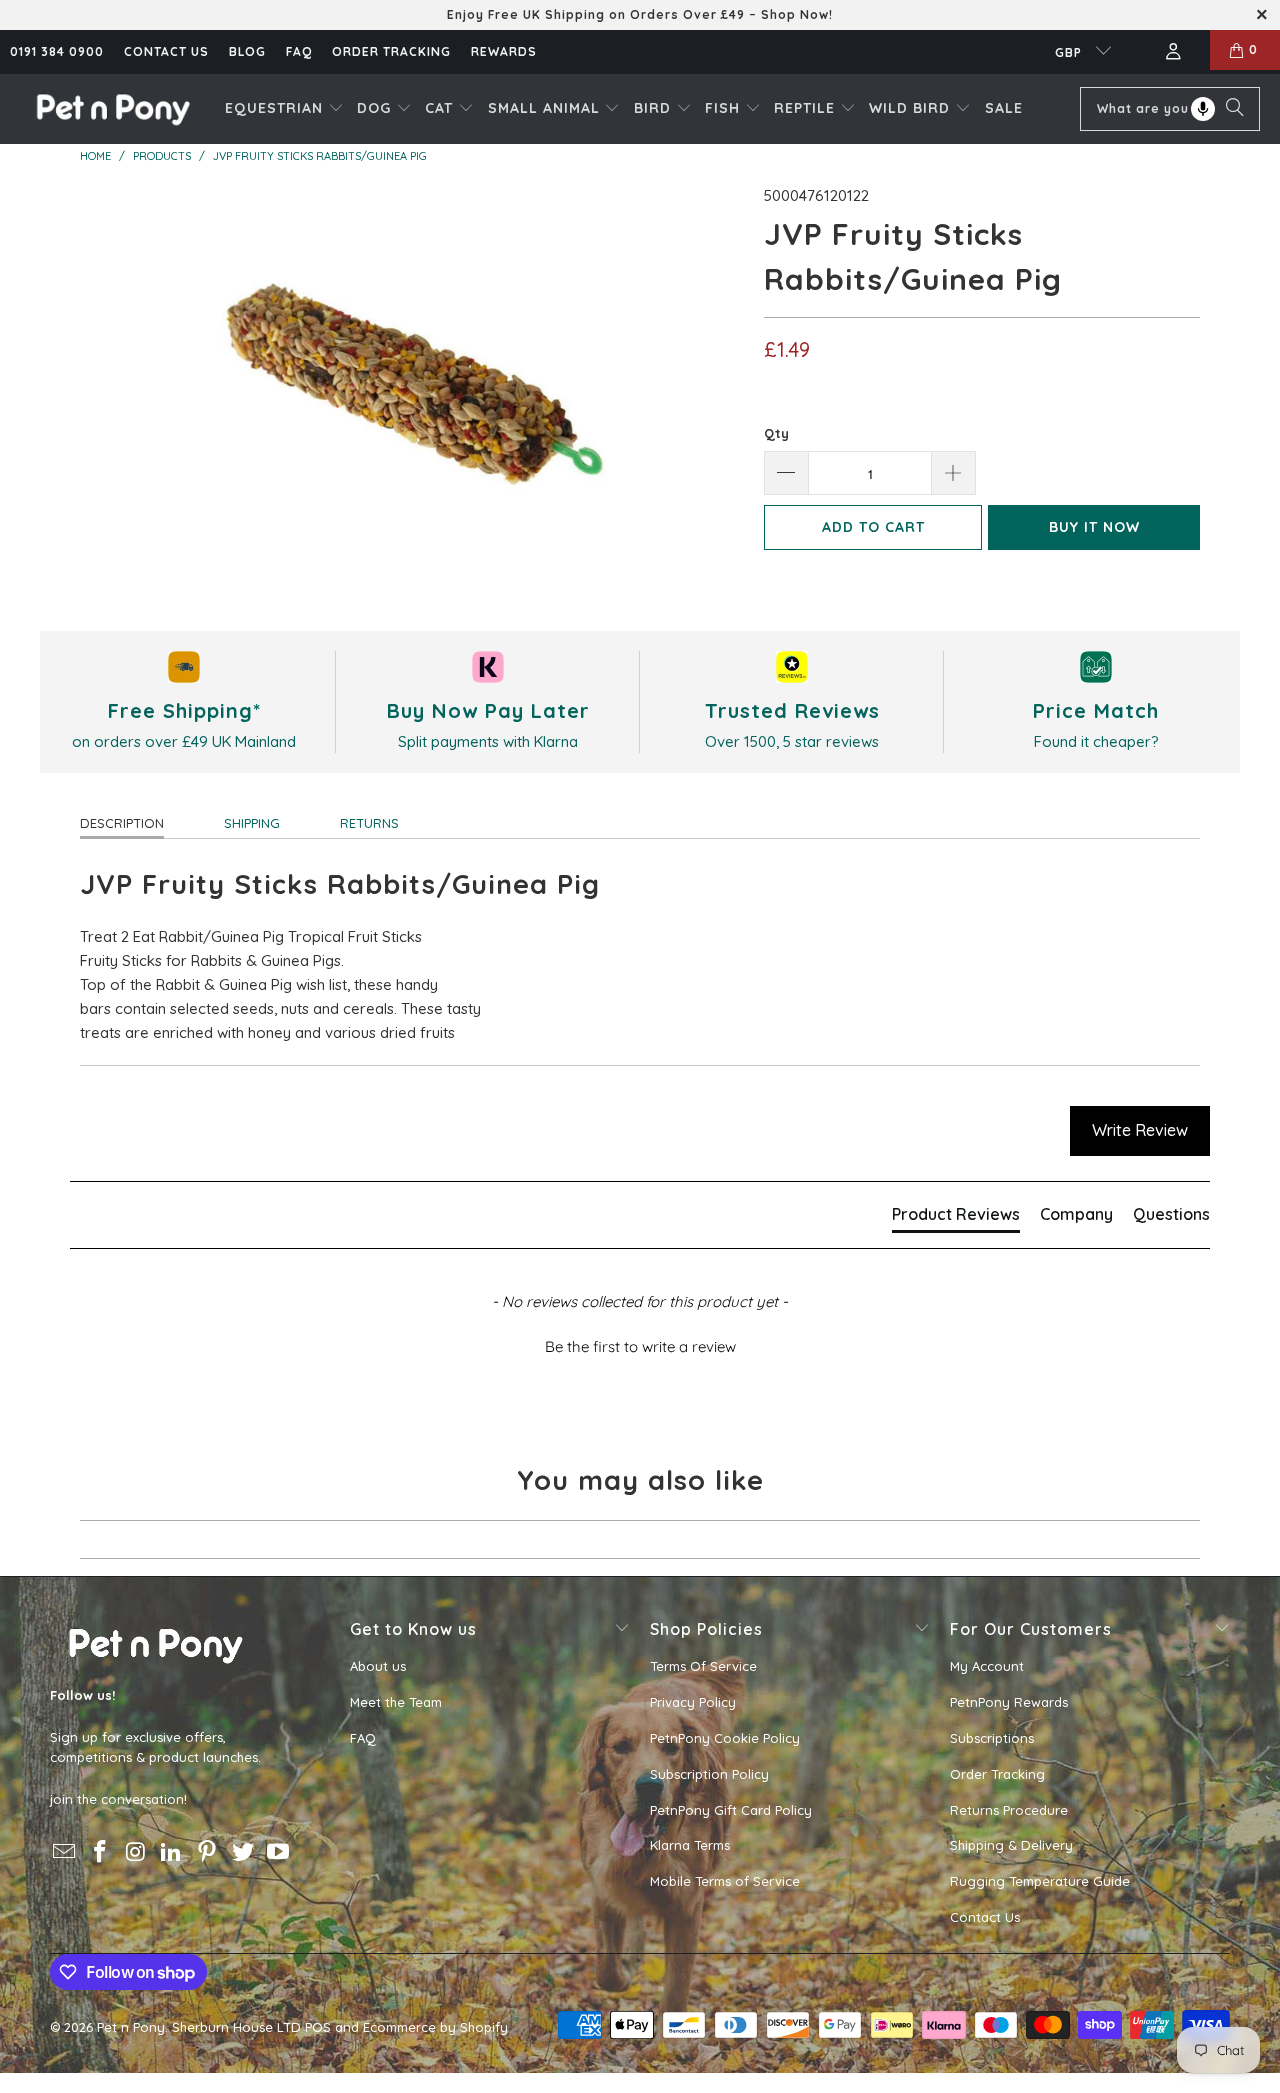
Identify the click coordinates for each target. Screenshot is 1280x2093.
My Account (987, 1666)
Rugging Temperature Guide (1040, 1881)
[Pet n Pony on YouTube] (279, 1852)
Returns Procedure (1009, 1810)
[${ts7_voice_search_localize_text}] (1203, 109)
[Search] (1235, 109)
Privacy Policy (693, 1702)
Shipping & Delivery (1011, 1845)
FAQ (299, 51)
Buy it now (1094, 527)
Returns (369, 823)
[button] (284, 109)
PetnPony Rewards (1009, 1702)
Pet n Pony (131, 2027)
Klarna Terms (690, 1845)
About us (378, 1666)
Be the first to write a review (640, 1346)
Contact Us (985, 1917)
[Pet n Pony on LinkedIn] (172, 1852)
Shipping (252, 823)
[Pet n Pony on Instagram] (136, 1852)
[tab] (956, 1218)
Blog (247, 51)
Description (122, 823)
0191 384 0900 (57, 51)
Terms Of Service (703, 1666)
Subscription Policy (709, 1774)
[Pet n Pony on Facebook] (101, 1852)
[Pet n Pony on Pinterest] (208, 1852)
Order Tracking (391, 51)
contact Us (166, 51)
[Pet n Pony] (112, 108)
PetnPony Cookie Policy (725, 1738)
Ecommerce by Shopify (435, 2027)
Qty (776, 433)
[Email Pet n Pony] (65, 1852)
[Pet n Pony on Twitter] (243, 1852)
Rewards (504, 51)
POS (318, 2027)
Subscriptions (992, 1738)
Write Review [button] (1140, 1130)
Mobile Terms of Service (725, 1881)
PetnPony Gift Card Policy (731, 1810)
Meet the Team (396, 1702)
